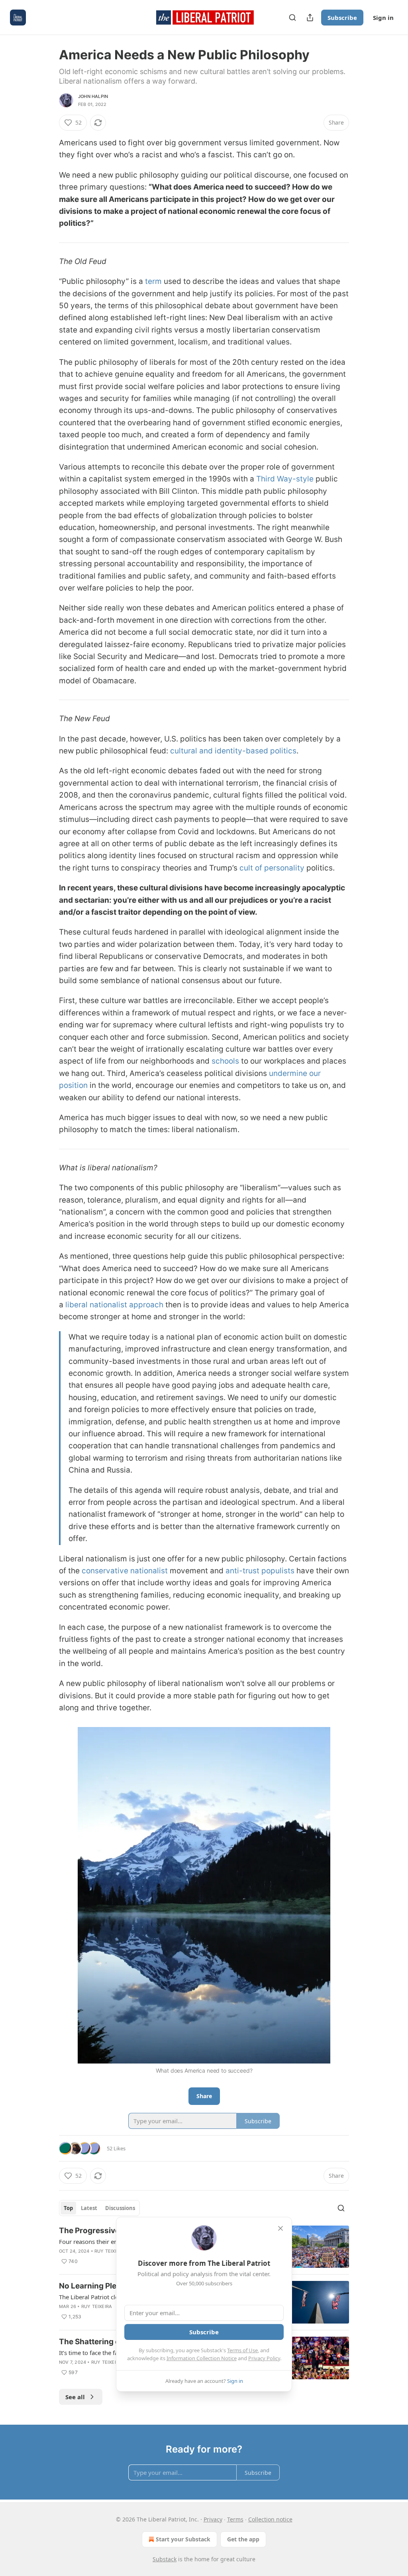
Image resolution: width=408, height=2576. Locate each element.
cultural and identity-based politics (233, 751)
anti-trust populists (260, 1571)
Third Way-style (285, 479)
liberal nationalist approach (114, 1305)
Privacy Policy (264, 2358)
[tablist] (99, 2208)
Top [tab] (68, 2208)
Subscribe (342, 18)
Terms (235, 2519)
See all (75, 2397)
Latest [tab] (89, 2208)
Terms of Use (242, 2350)
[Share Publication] (310, 18)
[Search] (292, 18)
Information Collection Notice (202, 2358)
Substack (165, 2559)
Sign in (383, 18)
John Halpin (93, 96)
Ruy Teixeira (110, 2251)
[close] (280, 2228)
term (153, 281)
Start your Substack (183, 2539)
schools (225, 1061)
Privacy (213, 2519)
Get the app (243, 2539)
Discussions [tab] (120, 2208)
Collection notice (270, 2519)
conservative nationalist (125, 1571)
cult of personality (272, 868)
